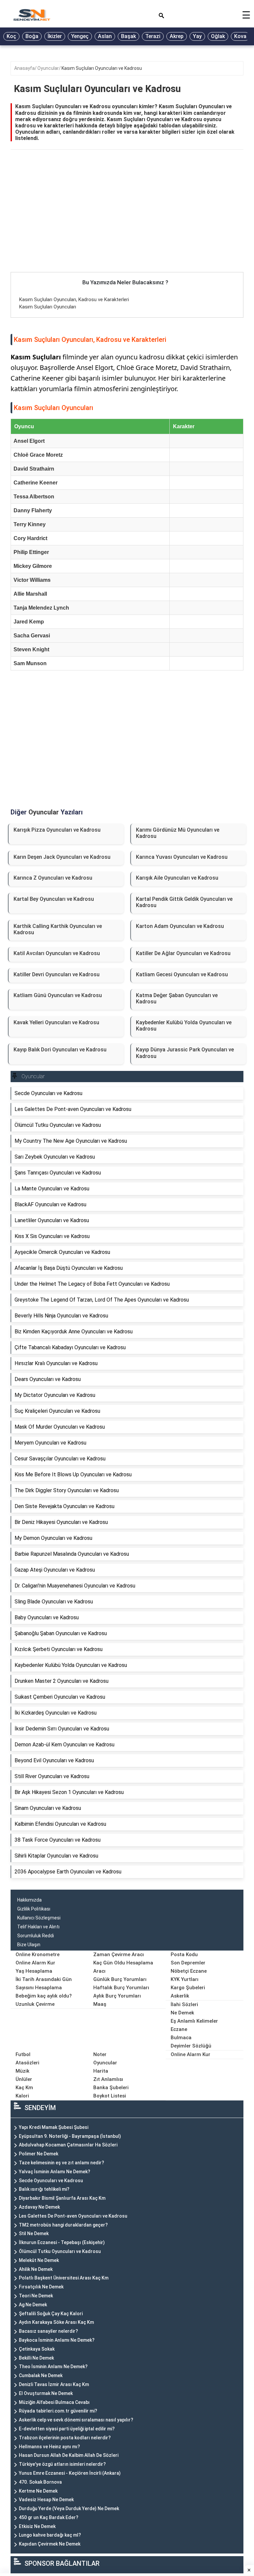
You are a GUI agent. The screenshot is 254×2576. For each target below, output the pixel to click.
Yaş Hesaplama (34, 1971)
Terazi (153, 36)
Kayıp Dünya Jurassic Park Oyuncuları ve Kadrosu (185, 1053)
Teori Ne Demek (36, 2296)
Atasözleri (27, 2063)
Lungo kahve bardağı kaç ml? (50, 2535)
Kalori (22, 2096)
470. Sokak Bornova (40, 2482)
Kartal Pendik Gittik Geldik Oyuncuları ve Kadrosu (184, 902)
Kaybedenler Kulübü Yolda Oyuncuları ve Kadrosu (184, 1026)
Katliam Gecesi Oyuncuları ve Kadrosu (182, 974)
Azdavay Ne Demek (39, 2207)
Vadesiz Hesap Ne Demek (46, 2500)
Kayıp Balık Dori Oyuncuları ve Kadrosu (60, 1050)
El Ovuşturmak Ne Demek (46, 2393)
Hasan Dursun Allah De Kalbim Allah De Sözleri (69, 2455)
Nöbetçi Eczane (189, 1971)
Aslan (105, 36)
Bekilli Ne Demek (36, 2358)
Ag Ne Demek (33, 2305)
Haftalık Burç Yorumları (121, 1988)
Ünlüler (24, 2079)
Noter (100, 2054)
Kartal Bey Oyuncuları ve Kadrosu (54, 899)
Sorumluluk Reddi (36, 1936)
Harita (101, 2071)
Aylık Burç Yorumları (117, 1996)
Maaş (100, 2004)
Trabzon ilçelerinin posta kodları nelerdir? (65, 2438)
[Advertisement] (127, 223)
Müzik (22, 2071)
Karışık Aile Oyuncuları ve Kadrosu (177, 878)
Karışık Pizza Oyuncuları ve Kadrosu (57, 830)
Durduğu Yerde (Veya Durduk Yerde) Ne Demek (69, 2508)
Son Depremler (188, 1963)
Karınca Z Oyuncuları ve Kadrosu (53, 878)
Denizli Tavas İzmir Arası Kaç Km (54, 2384)
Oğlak (218, 36)
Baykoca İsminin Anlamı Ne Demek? (57, 2340)
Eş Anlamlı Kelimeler (194, 2021)
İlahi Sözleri (184, 2004)
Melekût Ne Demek (39, 2260)
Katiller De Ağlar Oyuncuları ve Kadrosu (183, 953)
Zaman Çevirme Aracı (119, 1955)
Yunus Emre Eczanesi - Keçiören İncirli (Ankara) (70, 2473)
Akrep (177, 36)
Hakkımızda (29, 1900)
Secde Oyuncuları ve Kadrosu (51, 2181)
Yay (197, 36)
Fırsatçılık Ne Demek (41, 2287)
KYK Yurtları (185, 1979)
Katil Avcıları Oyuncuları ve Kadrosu (57, 953)
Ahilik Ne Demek (36, 2269)
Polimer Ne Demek (39, 2154)
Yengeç (80, 36)
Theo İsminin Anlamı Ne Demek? (53, 2367)
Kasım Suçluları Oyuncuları (48, 307)
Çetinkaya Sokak (37, 2349)
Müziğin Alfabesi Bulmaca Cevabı (54, 2402)
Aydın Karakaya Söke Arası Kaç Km (56, 2322)
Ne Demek (182, 2013)
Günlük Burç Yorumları (120, 1979)
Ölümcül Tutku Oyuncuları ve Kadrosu (60, 2251)
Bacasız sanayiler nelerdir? (48, 2331)
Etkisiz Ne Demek (37, 2526)
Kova (240, 36)
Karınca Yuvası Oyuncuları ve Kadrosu (182, 857)
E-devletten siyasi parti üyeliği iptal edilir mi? (67, 2429)
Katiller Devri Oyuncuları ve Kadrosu (57, 974)
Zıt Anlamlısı (108, 2079)
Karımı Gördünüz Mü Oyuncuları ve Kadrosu (178, 833)
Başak (128, 36)
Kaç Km (24, 2088)
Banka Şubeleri (111, 2088)
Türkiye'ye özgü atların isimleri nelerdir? (62, 2464)
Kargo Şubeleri (188, 1988)
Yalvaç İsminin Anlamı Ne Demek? (55, 2172)
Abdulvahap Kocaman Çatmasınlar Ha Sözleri (68, 2145)
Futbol (23, 2054)
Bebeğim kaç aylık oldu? (44, 1996)
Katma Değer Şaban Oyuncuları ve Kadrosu (177, 998)
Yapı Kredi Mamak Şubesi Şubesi (54, 2127)
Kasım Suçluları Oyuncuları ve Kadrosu (102, 68)
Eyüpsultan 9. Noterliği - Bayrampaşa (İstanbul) (70, 2136)
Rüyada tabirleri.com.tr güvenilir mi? (58, 2411)
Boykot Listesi (110, 2096)
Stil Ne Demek (34, 2233)
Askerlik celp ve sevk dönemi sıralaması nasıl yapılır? (76, 2420)
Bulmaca (181, 2038)
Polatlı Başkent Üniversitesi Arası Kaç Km (64, 2278)
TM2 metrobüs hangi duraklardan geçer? (63, 2225)
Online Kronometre (38, 1955)
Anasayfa (24, 68)
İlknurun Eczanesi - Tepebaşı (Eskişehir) (62, 2242)
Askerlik (180, 1996)
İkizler (55, 36)
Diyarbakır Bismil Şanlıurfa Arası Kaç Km (62, 2198)
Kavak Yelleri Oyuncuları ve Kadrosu (56, 1022)
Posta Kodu (184, 1955)
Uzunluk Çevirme (35, 2004)
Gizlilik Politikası (34, 1909)
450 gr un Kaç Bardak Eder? (49, 2517)
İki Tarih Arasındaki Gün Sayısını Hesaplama (44, 1983)
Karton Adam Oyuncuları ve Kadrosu (180, 926)
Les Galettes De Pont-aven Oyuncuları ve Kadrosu (73, 2216)
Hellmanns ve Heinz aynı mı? (49, 2447)
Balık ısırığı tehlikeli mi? (44, 2189)
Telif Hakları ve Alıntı (38, 1927)
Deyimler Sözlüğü (191, 2046)
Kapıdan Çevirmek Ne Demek (50, 2544)
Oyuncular (48, 68)
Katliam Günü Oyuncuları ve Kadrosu (58, 995)
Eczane (179, 2029)
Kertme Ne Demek (38, 2491)
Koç (11, 36)
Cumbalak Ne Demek (41, 2375)
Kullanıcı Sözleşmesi (39, 1918)
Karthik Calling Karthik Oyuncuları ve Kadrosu (58, 929)
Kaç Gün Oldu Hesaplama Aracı (123, 1967)
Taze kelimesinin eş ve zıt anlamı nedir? (62, 2163)
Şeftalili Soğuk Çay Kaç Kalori (51, 2314)
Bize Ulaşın (29, 1945)
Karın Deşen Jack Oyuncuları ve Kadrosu (62, 857)
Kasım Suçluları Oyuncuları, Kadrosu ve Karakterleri (74, 299)
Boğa (32, 36)
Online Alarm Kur (35, 1963)
